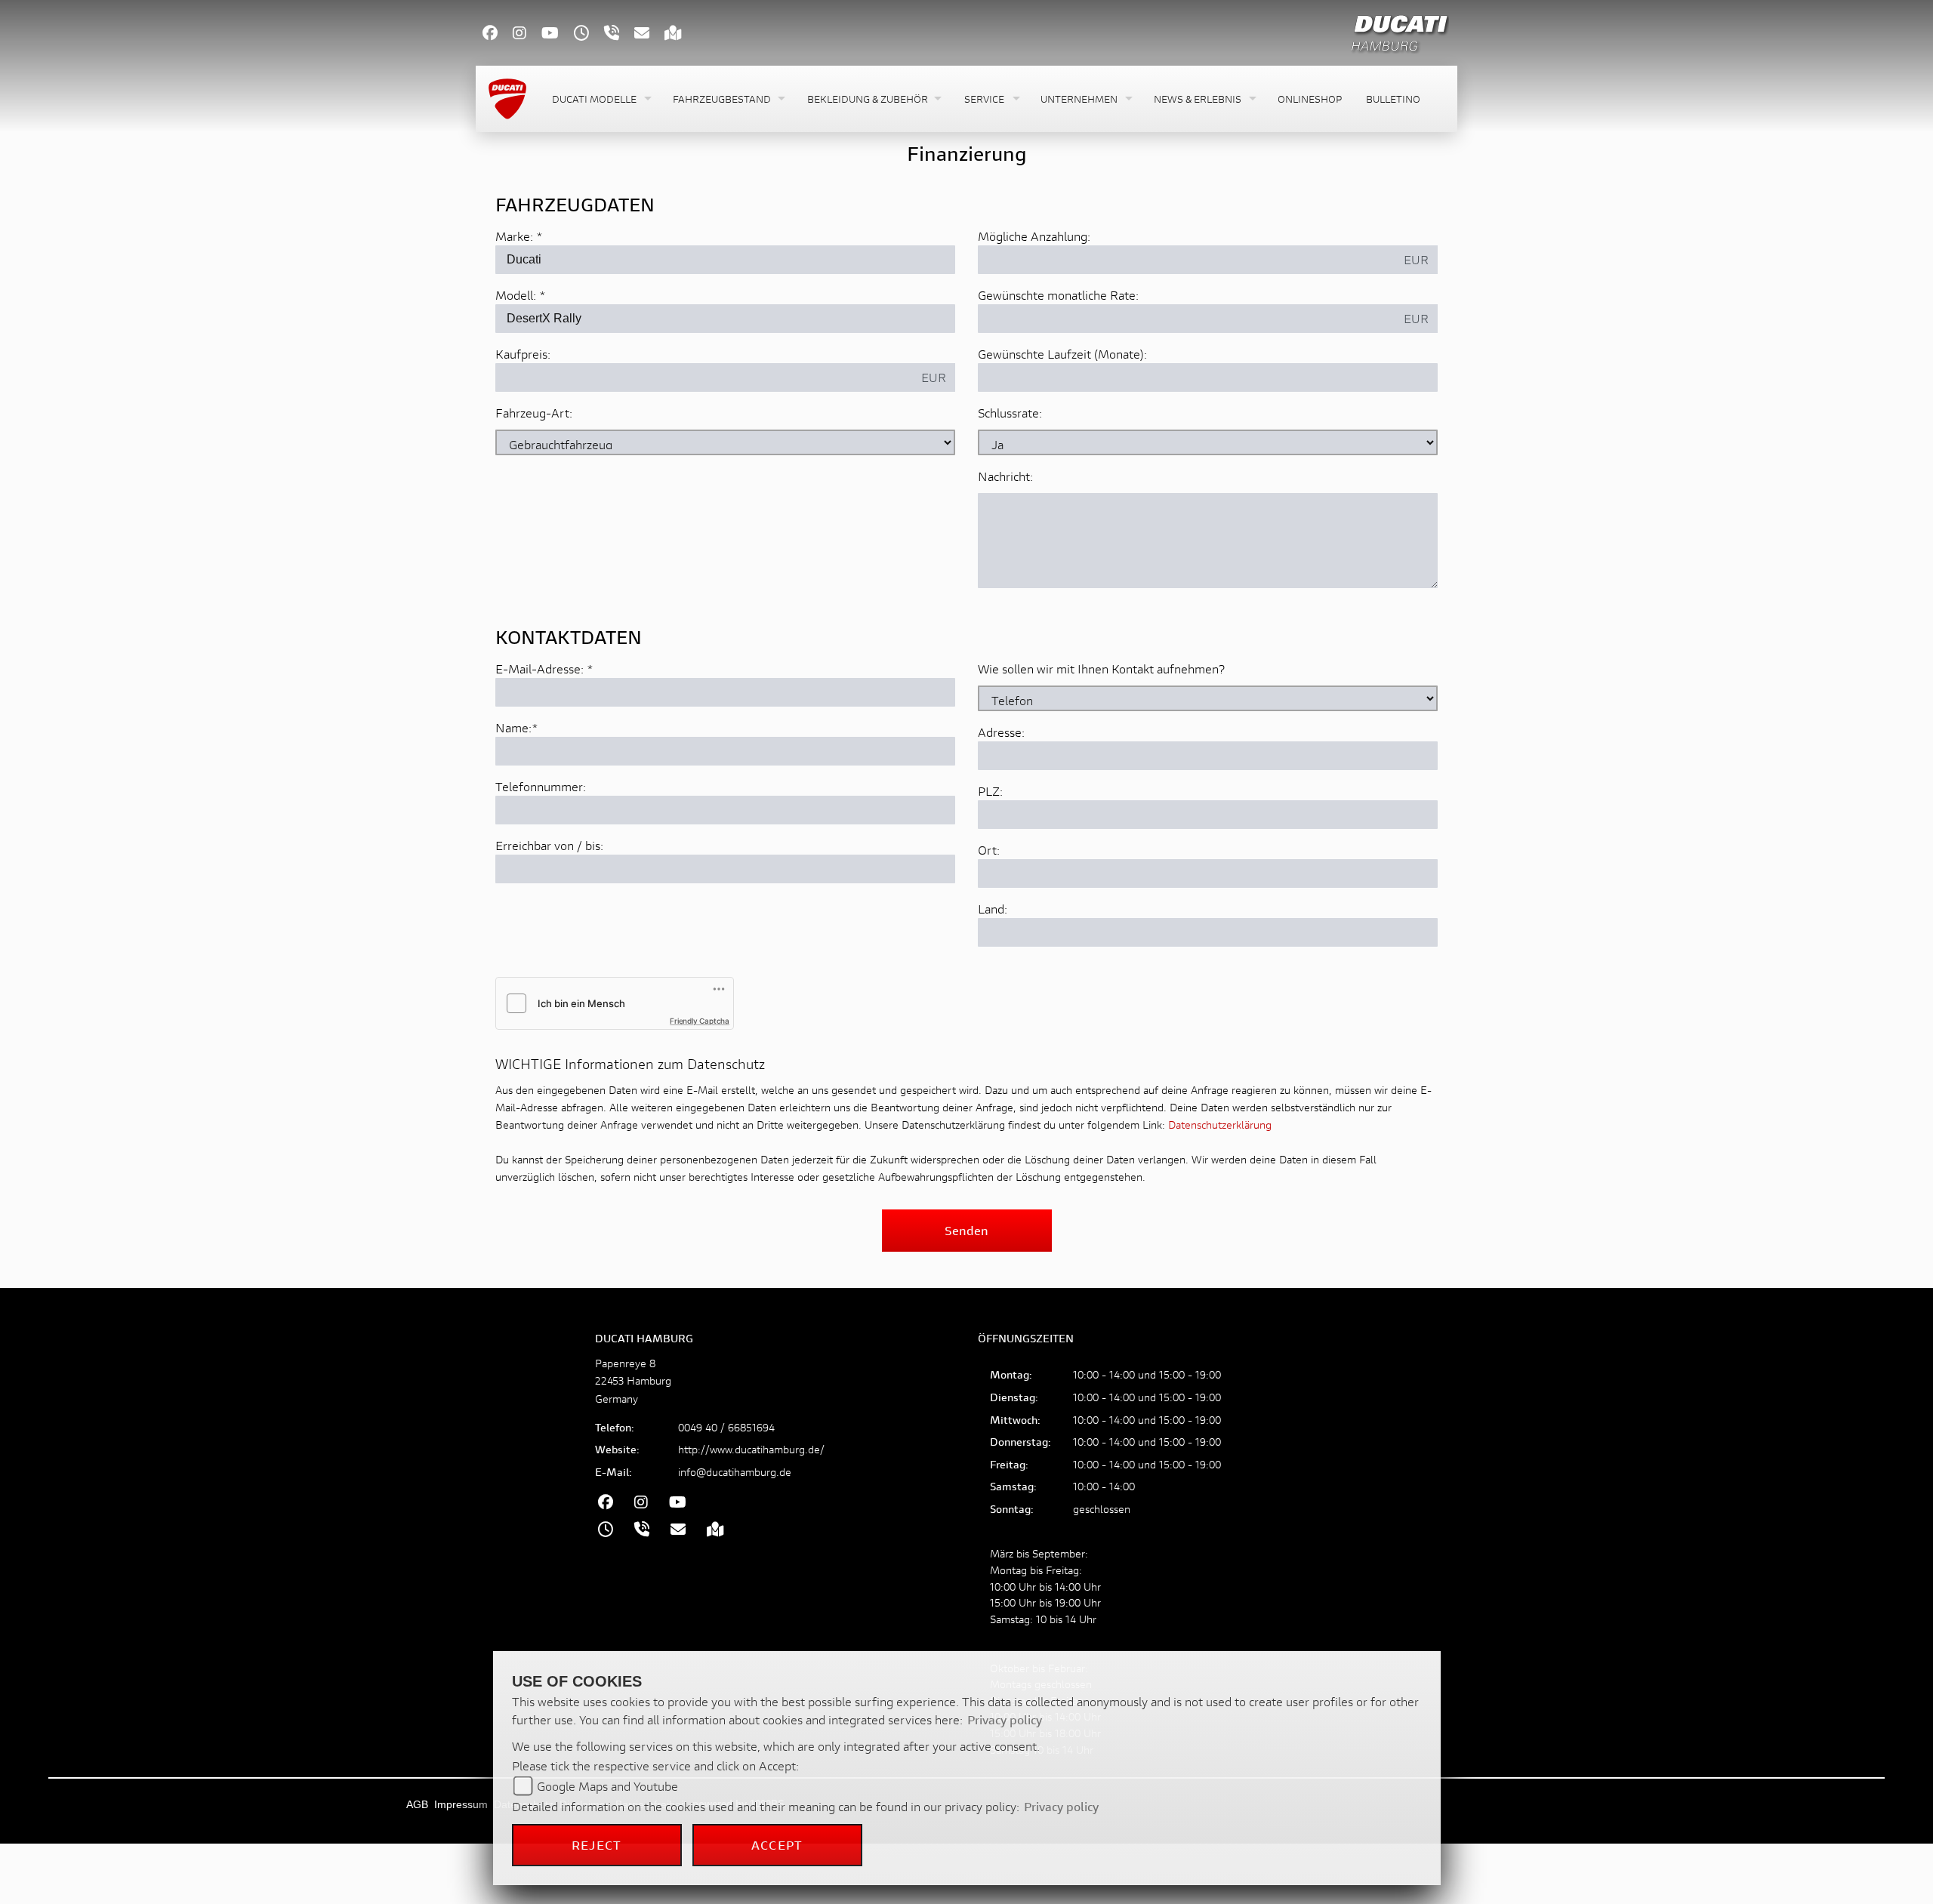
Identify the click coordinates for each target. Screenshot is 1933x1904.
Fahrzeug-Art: (534, 413)
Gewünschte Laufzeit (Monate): (1062, 354)
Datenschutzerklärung (1220, 1125)
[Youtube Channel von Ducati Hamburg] (558, 34)
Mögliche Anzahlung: (1034, 236)
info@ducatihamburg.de (735, 1472)
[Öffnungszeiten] (589, 34)
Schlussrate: (1010, 413)
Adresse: (1001, 732)
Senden (966, 1230)
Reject (597, 1845)
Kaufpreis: (523, 354)
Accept (777, 1845)
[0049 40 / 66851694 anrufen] (619, 34)
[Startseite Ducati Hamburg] (1400, 31)
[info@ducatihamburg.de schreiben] (649, 34)
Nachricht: (1005, 476)
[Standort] (681, 34)
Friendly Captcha (700, 1021)
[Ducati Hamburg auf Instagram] (527, 34)
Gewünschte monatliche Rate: (1058, 295)
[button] (600, 99)
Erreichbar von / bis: (549, 845)
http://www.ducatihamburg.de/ (751, 1449)
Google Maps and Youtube (607, 1786)
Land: (993, 909)
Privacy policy (1005, 1719)
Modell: (516, 295)
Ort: (989, 850)
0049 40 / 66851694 (726, 1427)
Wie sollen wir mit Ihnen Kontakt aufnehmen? (1101, 669)
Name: (513, 727)
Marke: (514, 236)
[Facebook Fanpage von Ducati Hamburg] (498, 34)
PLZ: (990, 791)
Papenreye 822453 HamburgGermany (633, 1380)
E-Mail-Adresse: (544, 669)
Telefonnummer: (541, 786)
